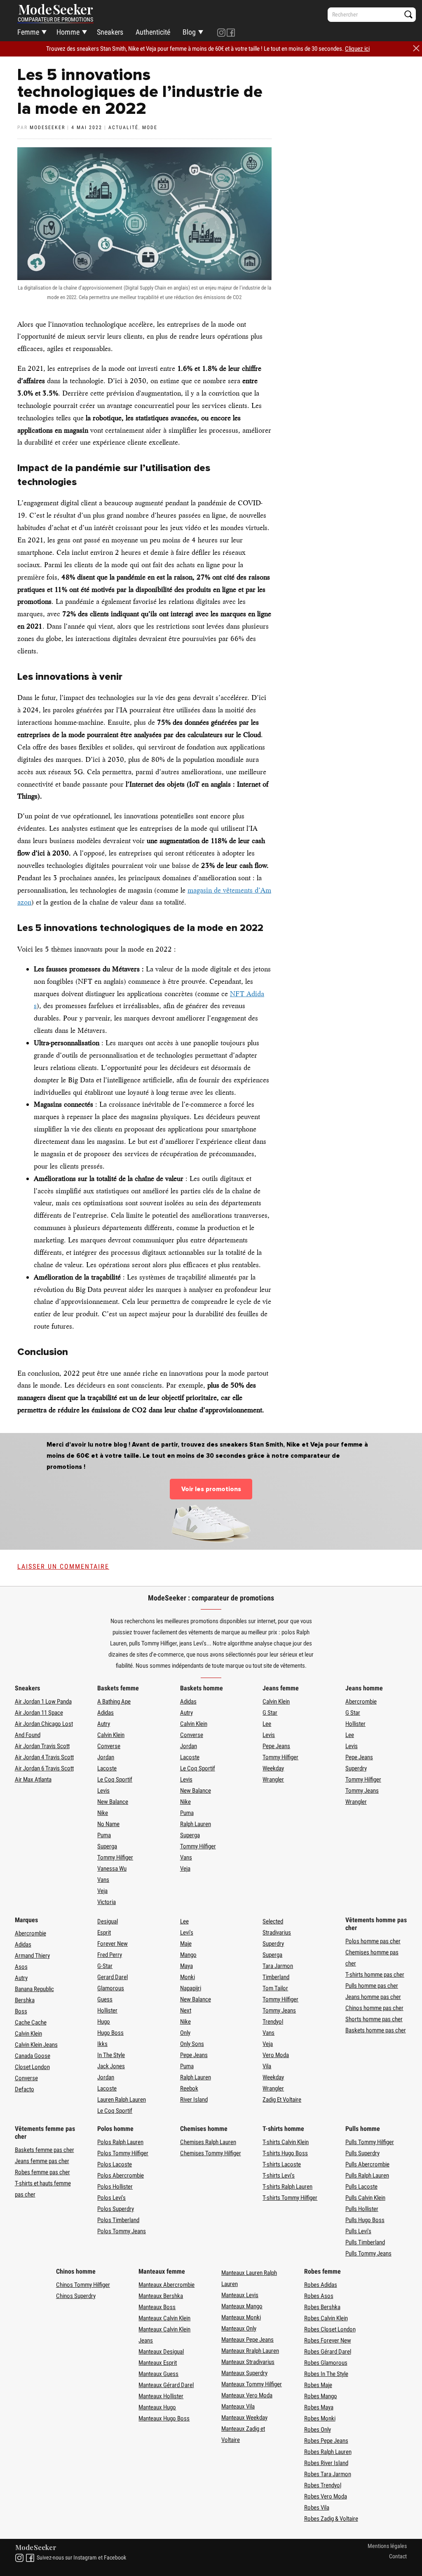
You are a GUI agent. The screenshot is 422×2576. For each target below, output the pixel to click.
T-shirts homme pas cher (375, 1975)
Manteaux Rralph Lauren (250, 2351)
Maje (186, 1944)
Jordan (106, 1757)
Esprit (104, 1933)
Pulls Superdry (362, 2153)
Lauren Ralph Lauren (122, 2100)
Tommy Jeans (362, 1791)
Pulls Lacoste (361, 2187)
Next (186, 2010)
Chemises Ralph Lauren (208, 2142)
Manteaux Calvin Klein (164, 2318)
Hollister (355, 1724)
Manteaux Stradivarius (248, 2362)
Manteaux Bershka (161, 2296)
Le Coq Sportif (115, 1779)
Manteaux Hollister (161, 2396)
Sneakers (110, 32)
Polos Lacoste (115, 2164)
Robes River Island (326, 2463)
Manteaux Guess (158, 2374)
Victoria (107, 1902)
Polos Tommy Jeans (122, 2231)
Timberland (276, 1977)
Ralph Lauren (196, 1824)
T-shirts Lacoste (282, 2164)
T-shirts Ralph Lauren (287, 2187)
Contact (398, 2556)
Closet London (32, 2067)
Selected (273, 1921)
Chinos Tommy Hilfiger (83, 2285)
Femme (28, 32)
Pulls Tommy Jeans (368, 2253)
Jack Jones (111, 2066)
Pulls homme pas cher (372, 1986)
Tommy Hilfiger (115, 1857)
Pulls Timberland (365, 2242)
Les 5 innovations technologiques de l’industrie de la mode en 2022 (140, 92)
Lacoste (107, 1768)
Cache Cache (31, 2022)
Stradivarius (277, 1933)
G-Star (105, 1966)
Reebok (189, 2088)
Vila (267, 2066)
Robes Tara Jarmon (328, 2474)
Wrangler (273, 1779)
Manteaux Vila (238, 2406)
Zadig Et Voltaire (282, 2100)
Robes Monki (320, 2418)
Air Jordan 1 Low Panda (43, 1702)
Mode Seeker (56, 10)
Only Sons (192, 2044)
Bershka (25, 2000)
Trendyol (273, 2022)
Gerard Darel (113, 1977)
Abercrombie (361, 1702)
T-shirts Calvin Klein (286, 2142)
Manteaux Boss (157, 2307)
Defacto (25, 2089)
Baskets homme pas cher (376, 2030)
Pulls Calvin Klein (365, 2198)
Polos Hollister (115, 2187)
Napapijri (191, 1988)
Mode (150, 127)
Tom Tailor (275, 1988)
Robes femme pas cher (42, 2172)
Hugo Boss (110, 2033)
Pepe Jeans (276, 1746)
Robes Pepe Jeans (326, 2441)
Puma (104, 1835)
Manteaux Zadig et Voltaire (243, 2434)
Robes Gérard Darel (328, 2352)
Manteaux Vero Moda (247, 2395)
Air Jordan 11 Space (39, 1713)
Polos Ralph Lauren (120, 2142)
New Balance (113, 1802)
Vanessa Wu (112, 1869)
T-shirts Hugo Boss (285, 2153)
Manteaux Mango (242, 2306)
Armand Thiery (32, 1956)
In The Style (111, 2055)
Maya (186, 1966)
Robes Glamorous (326, 2363)
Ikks (102, 2044)
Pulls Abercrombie (367, 2164)
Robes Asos (319, 2296)
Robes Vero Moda (326, 2496)
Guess (105, 1999)
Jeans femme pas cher (42, 2161)
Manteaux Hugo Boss (164, 2418)
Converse (109, 1746)
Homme (68, 32)
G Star (270, 1713)
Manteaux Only (239, 2329)
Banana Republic (34, 1989)
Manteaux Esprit (158, 2363)
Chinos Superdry (76, 2296)
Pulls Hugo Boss (365, 2220)
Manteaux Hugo (157, 2407)
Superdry (356, 1768)
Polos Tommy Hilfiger (123, 2153)
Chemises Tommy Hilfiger (211, 2153)
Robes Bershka (322, 2307)
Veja (102, 1891)
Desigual (108, 1921)
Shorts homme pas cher (374, 2019)
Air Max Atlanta (33, 1779)
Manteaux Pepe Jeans (247, 2340)
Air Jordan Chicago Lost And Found (44, 1729)
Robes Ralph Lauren (328, 2452)
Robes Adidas (321, 2285)
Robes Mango (321, 2396)
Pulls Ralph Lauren (367, 2175)
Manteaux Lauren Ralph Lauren (249, 2278)
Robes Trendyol (323, 2485)
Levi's (187, 1933)
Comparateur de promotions (55, 19)
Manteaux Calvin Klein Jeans (164, 2335)
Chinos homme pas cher (374, 2008)
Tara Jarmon (278, 1966)
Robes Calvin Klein (326, 2318)
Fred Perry (110, 1955)
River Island (194, 2100)
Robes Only (318, 2430)
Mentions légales (387, 2546)
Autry (104, 1724)
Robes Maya (319, 2407)
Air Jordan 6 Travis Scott (44, 1768)
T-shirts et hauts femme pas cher (43, 2189)
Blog (189, 32)
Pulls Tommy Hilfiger (370, 2142)
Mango (188, 1955)
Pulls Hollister (362, 2209)
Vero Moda (276, 2055)
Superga (107, 1846)
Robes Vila (317, 2508)
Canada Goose (33, 2056)
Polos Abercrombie (121, 2175)
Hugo (104, 2022)
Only (185, 2033)
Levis (103, 1791)
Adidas (105, 1713)
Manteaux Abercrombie (166, 2285)
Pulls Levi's (358, 2231)
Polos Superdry (116, 2209)
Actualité (123, 127)
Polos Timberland (118, 2220)
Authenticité (153, 32)
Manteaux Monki (241, 2317)
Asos (21, 1967)
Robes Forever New (328, 2340)
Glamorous (111, 1988)
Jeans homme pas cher (373, 1997)
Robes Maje (318, 2385)
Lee (267, 1724)
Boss (21, 2011)
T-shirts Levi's (279, 2175)
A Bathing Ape (114, 1702)
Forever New (113, 1944)
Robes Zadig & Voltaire (331, 2519)
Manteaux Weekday (244, 2418)
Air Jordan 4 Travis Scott (44, 1757)
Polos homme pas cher (373, 1941)
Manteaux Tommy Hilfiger (252, 2384)
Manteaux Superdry (244, 2373)
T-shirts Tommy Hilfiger (290, 2198)
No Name (108, 1824)
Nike (103, 1813)
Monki (188, 1977)
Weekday (273, 1768)
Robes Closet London (330, 2329)
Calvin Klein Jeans (36, 2045)
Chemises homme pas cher (372, 1958)
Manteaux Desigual (161, 2352)
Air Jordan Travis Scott (42, 1746)
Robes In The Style (326, 2374)
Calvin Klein (111, 1735)
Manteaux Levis (240, 2295)
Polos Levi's (111, 2198)
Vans (103, 1880)
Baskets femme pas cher (45, 2150)
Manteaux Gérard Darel (166, 2385)
